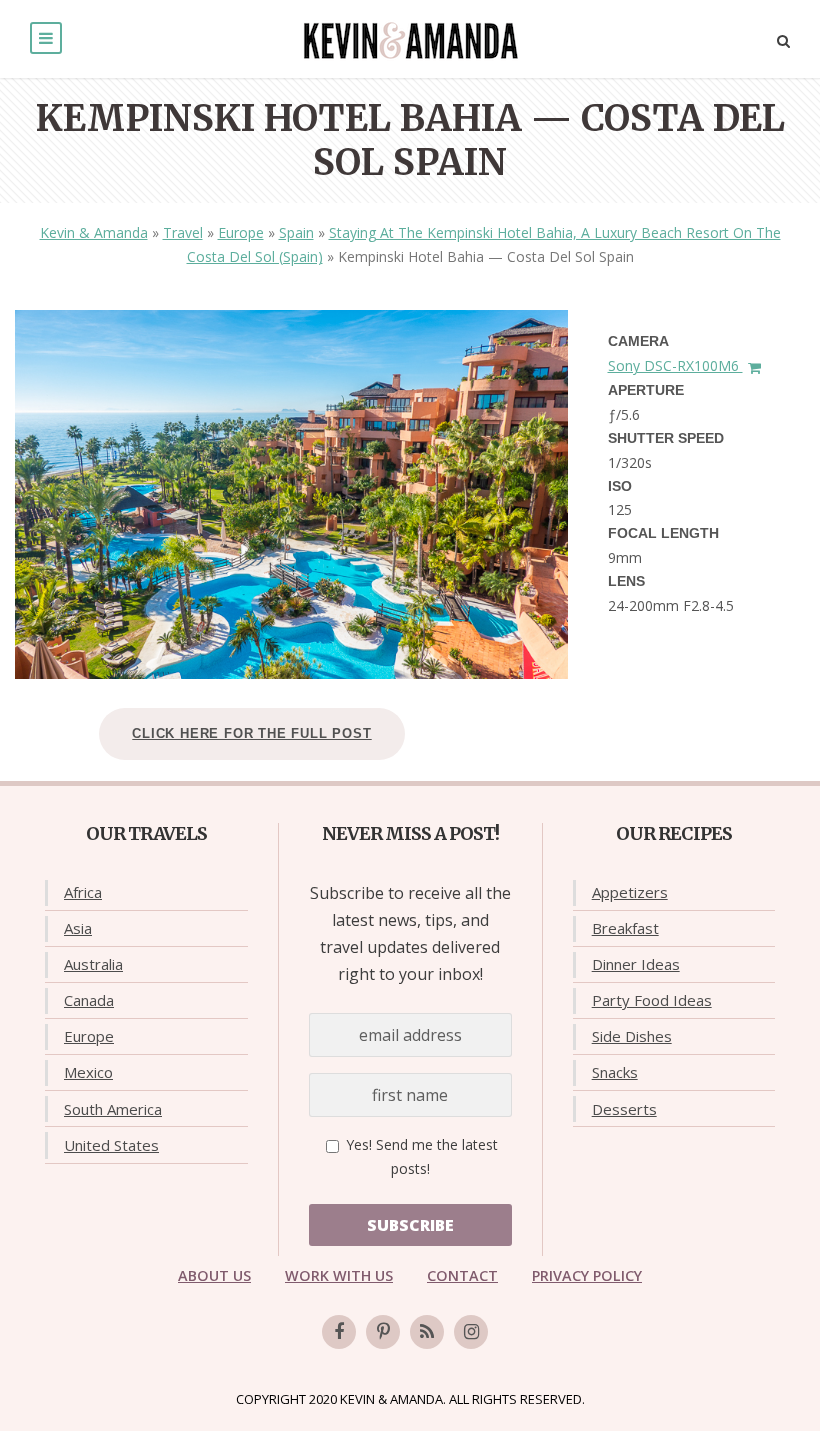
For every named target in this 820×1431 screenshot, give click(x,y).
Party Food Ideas (652, 1000)
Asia (78, 928)
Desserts (624, 1109)
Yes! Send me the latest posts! (420, 1156)
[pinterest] (383, 1332)
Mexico (88, 1072)
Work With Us (339, 1275)
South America (113, 1109)
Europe (241, 232)
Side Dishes (632, 1036)
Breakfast (625, 928)
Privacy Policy (587, 1275)
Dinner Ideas (636, 964)
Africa (83, 892)
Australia (93, 964)
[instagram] (471, 1332)
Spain (296, 232)
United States (111, 1145)
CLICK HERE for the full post (251, 733)
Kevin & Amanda (94, 232)
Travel (183, 232)
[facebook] (339, 1332)
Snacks (615, 1072)
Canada (89, 1000)
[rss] (427, 1332)
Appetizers (630, 892)
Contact (462, 1275)
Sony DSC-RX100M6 (675, 365)
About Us (214, 1275)
